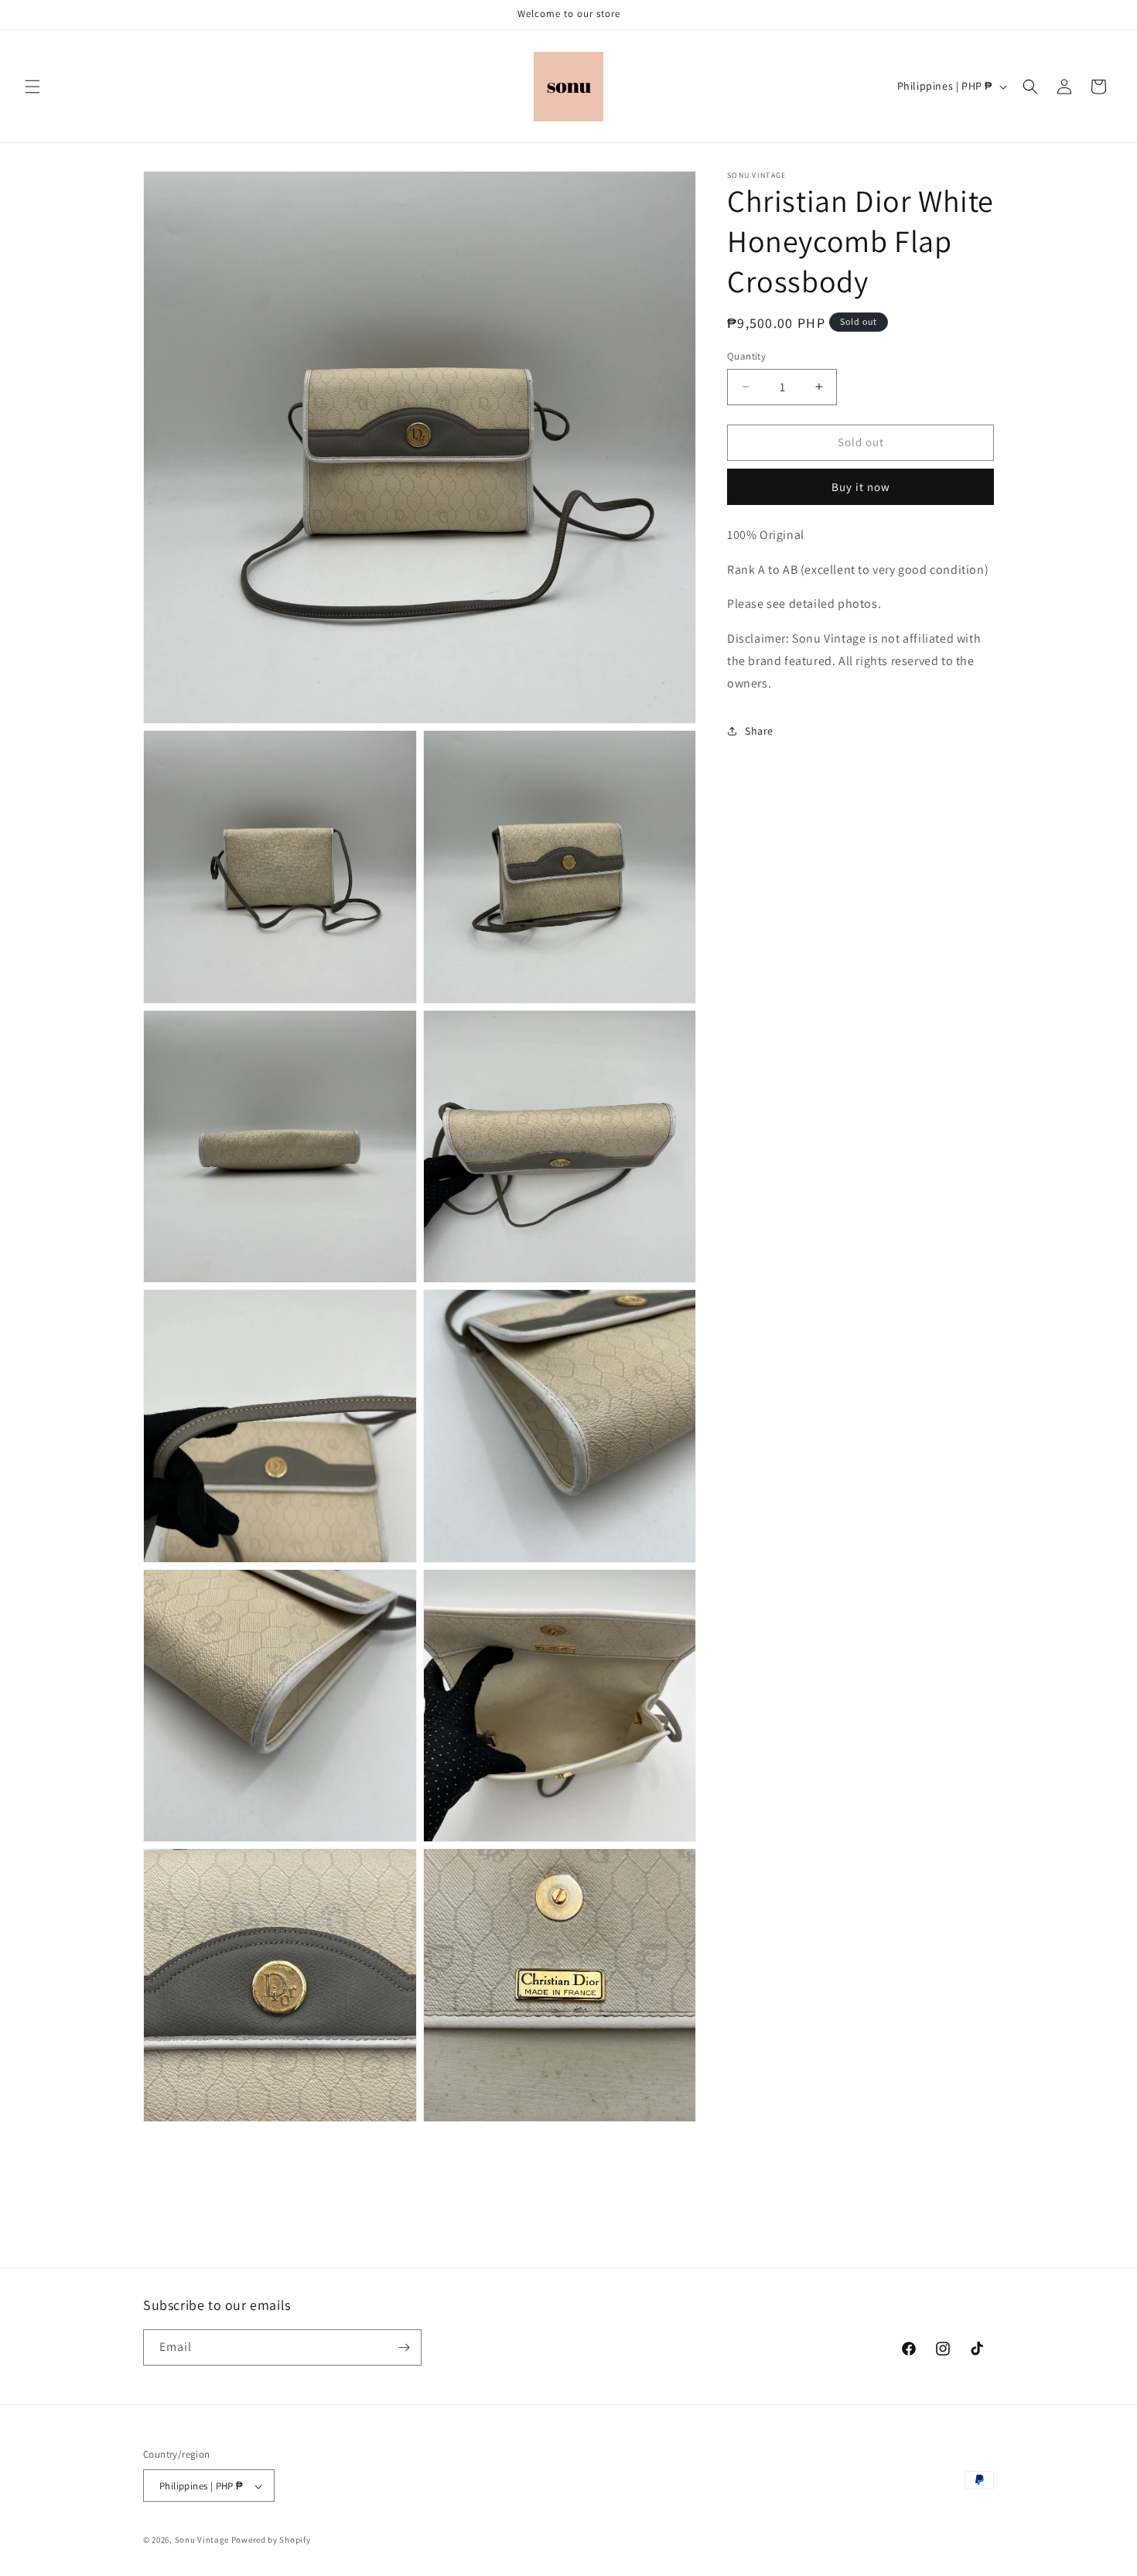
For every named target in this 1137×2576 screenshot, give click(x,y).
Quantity (746, 356)
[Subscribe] (404, 2347)
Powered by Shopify (271, 2540)
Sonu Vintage (202, 2540)
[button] (32, 87)
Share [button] (759, 731)
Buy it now (861, 487)
